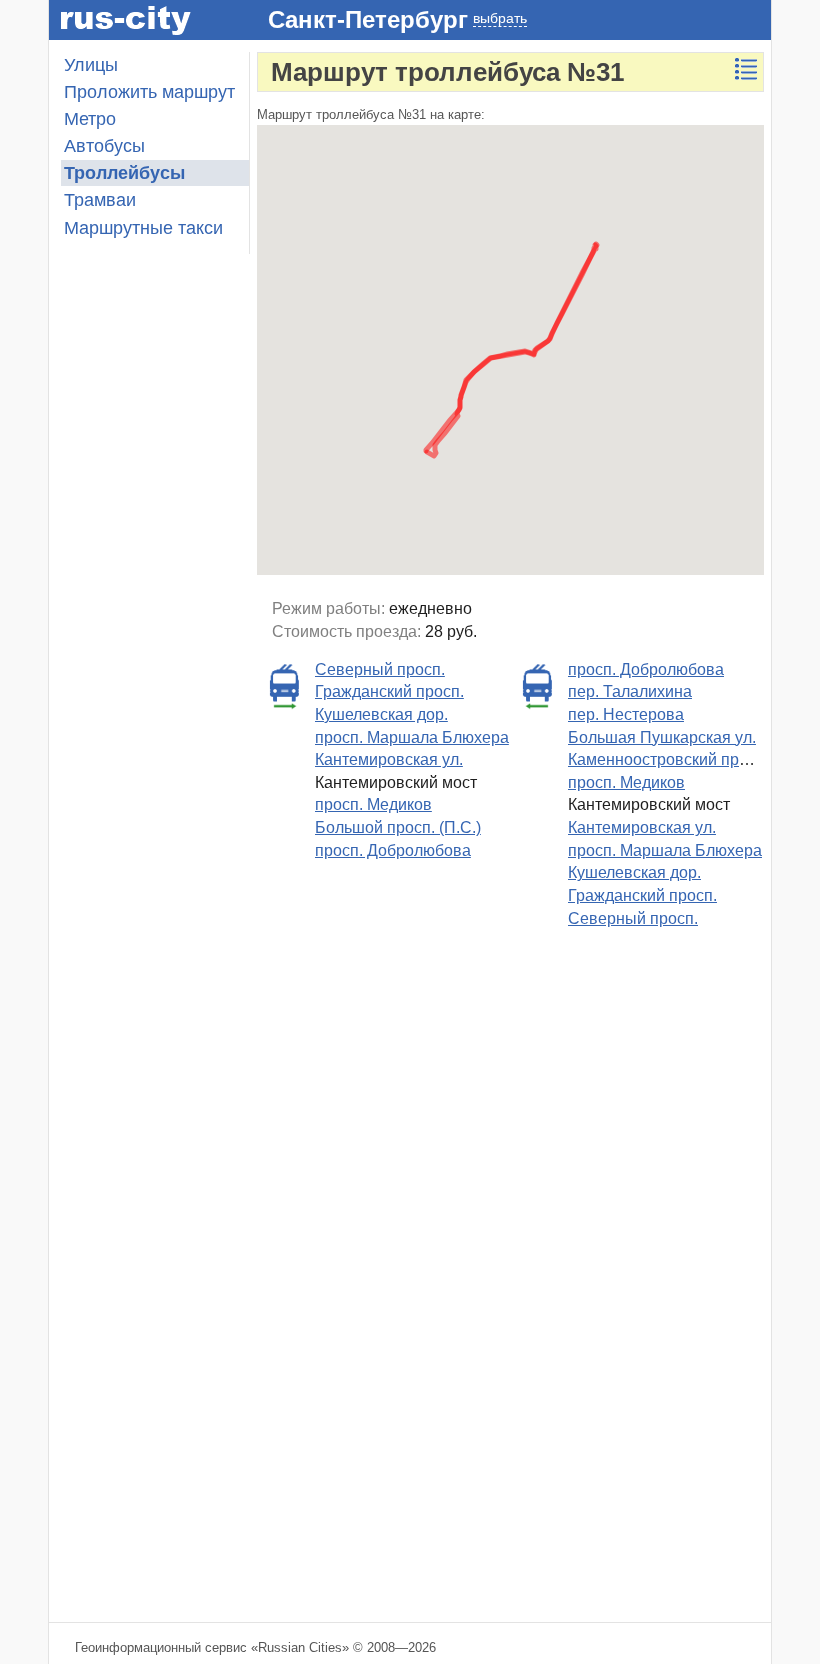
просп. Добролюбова (393, 850)
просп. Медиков (373, 804)
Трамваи (100, 200)
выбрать (500, 18)
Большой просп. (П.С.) (398, 827)
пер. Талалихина (630, 691)
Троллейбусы (124, 173)
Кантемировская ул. (389, 759)
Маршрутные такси (143, 228)
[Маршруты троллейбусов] (746, 69)
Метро (90, 119)
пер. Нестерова (626, 714)
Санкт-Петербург (368, 19)
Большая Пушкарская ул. (662, 737)
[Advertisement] (149, 1286)
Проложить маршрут (149, 92)
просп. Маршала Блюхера (412, 737)
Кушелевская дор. (381, 714)
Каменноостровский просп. (668, 759)
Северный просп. (380, 669)
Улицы (91, 65)
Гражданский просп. (389, 691)
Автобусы (104, 146)
